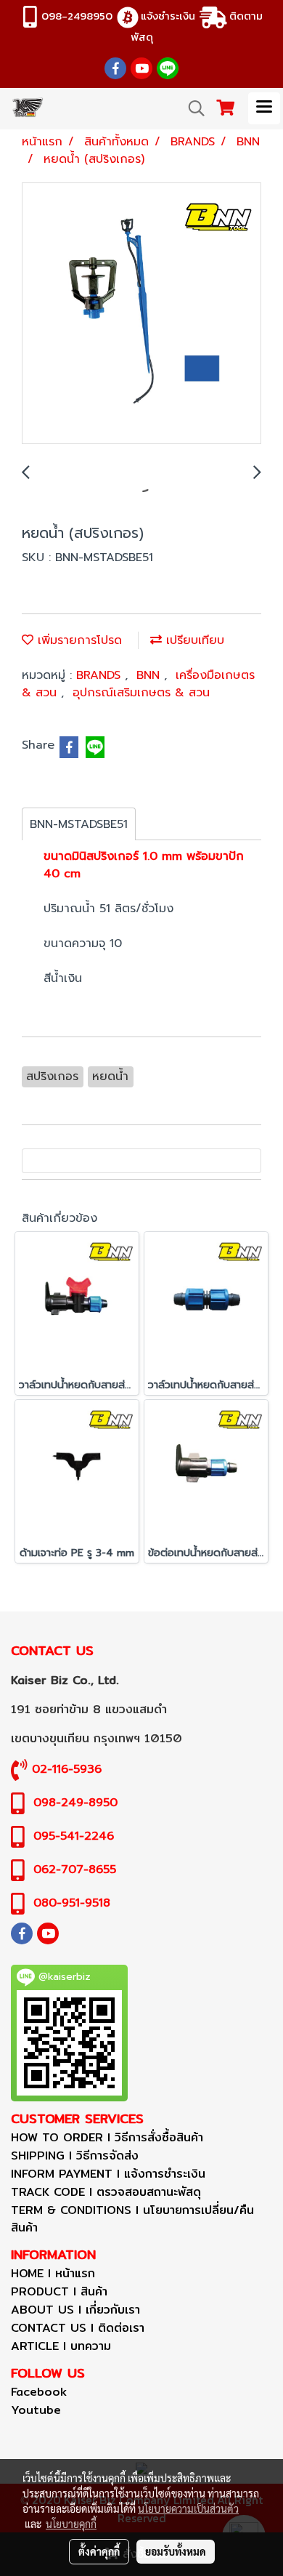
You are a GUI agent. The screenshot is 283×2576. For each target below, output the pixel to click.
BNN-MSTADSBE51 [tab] (79, 824)
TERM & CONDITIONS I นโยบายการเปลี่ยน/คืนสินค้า (132, 2219)
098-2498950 (77, 16)
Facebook (39, 2392)
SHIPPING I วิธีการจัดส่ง (75, 2156)
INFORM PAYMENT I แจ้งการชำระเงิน (108, 2174)
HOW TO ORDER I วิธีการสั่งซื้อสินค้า (107, 2137)
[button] (192, 108)
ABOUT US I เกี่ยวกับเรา (75, 2310)
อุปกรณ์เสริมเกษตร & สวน (141, 693)
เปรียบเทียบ (193, 640)
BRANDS (101, 675)
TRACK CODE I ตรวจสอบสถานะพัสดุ (106, 2192)
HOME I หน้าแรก (53, 2273)
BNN (150, 675)
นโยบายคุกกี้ (71, 2524)
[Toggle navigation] (264, 108)
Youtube (36, 2410)
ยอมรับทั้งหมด (176, 2551)
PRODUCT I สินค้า (59, 2291)
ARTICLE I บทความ (61, 2346)
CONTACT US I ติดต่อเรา (78, 2328)
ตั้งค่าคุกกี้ (99, 2551)
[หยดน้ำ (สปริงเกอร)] (141, 314)
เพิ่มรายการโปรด (78, 640)
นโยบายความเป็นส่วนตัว (188, 2508)
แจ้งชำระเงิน (168, 16)
